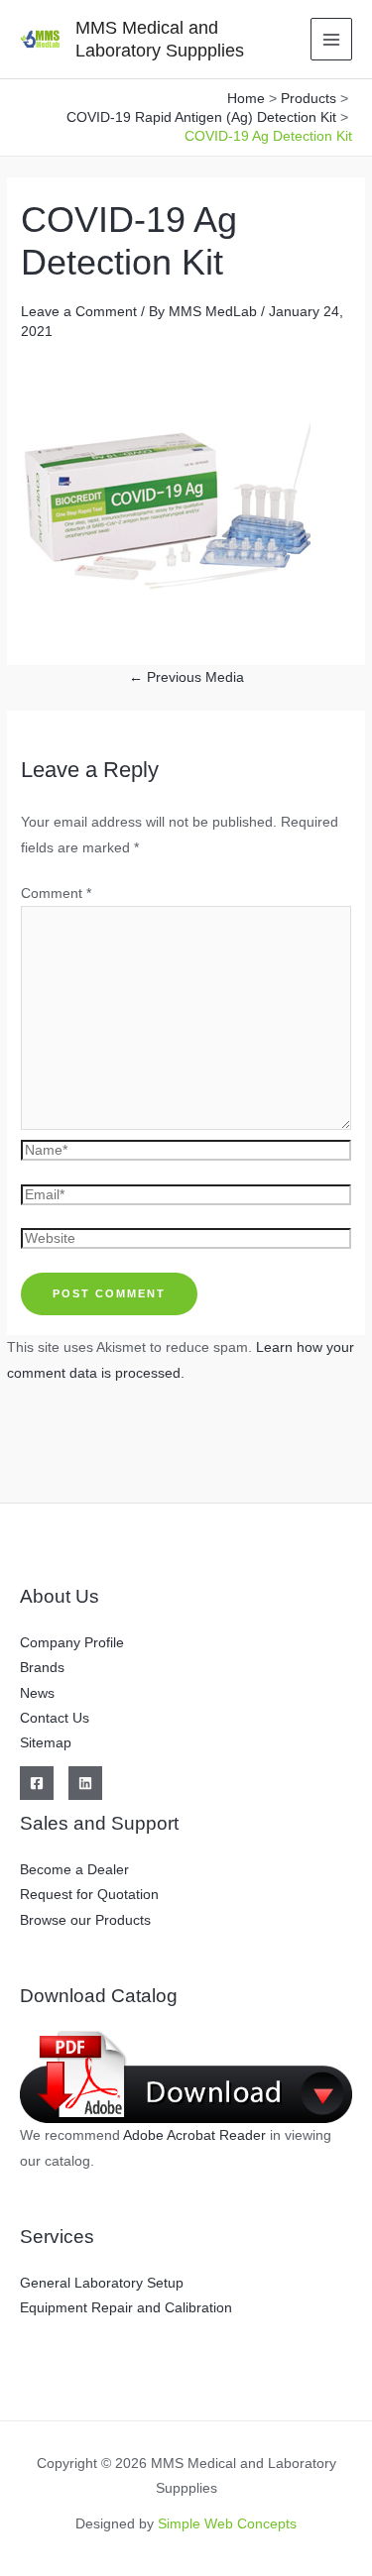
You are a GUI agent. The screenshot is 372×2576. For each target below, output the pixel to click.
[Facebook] (37, 1783)
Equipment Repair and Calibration (126, 2308)
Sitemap (46, 1743)
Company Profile (72, 1643)
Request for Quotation (89, 1895)
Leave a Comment (79, 312)
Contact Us (55, 1718)
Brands (42, 1668)
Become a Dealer (74, 1870)
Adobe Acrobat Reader (196, 2135)
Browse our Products (85, 1920)
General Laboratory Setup (102, 2283)
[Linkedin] (85, 1783)
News (37, 1693)
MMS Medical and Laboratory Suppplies (160, 38)
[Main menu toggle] (332, 39)
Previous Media (186, 677)
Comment (56, 894)
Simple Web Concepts (227, 2524)
